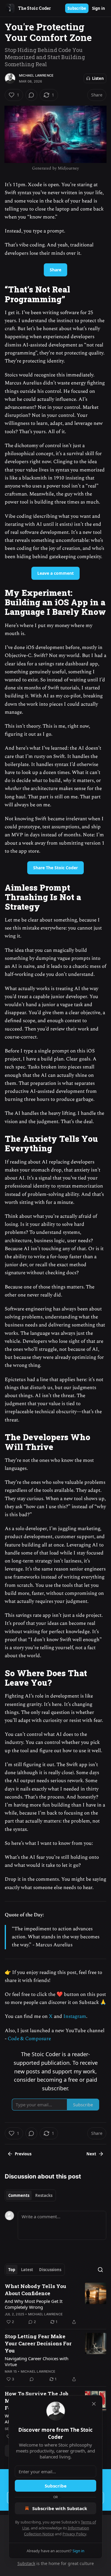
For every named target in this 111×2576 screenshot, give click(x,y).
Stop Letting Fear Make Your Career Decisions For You (38, 2343)
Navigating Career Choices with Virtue (37, 2361)
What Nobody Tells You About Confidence (36, 2290)
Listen (98, 78)
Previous (23, 2154)
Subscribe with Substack (60, 2508)
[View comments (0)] (31, 95)
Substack (26, 2563)
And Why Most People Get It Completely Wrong (34, 2304)
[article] (55, 2304)
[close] (94, 2404)
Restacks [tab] (44, 2195)
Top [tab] (12, 2270)
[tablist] (30, 2195)
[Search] (100, 2270)
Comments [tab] (19, 2195)
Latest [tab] (27, 2270)
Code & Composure (29, 2039)
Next (91, 2154)
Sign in (99, 8)
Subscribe (77, 8)
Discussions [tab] (50, 2270)
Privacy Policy (74, 2534)
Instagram (75, 2016)
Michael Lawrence (36, 75)
